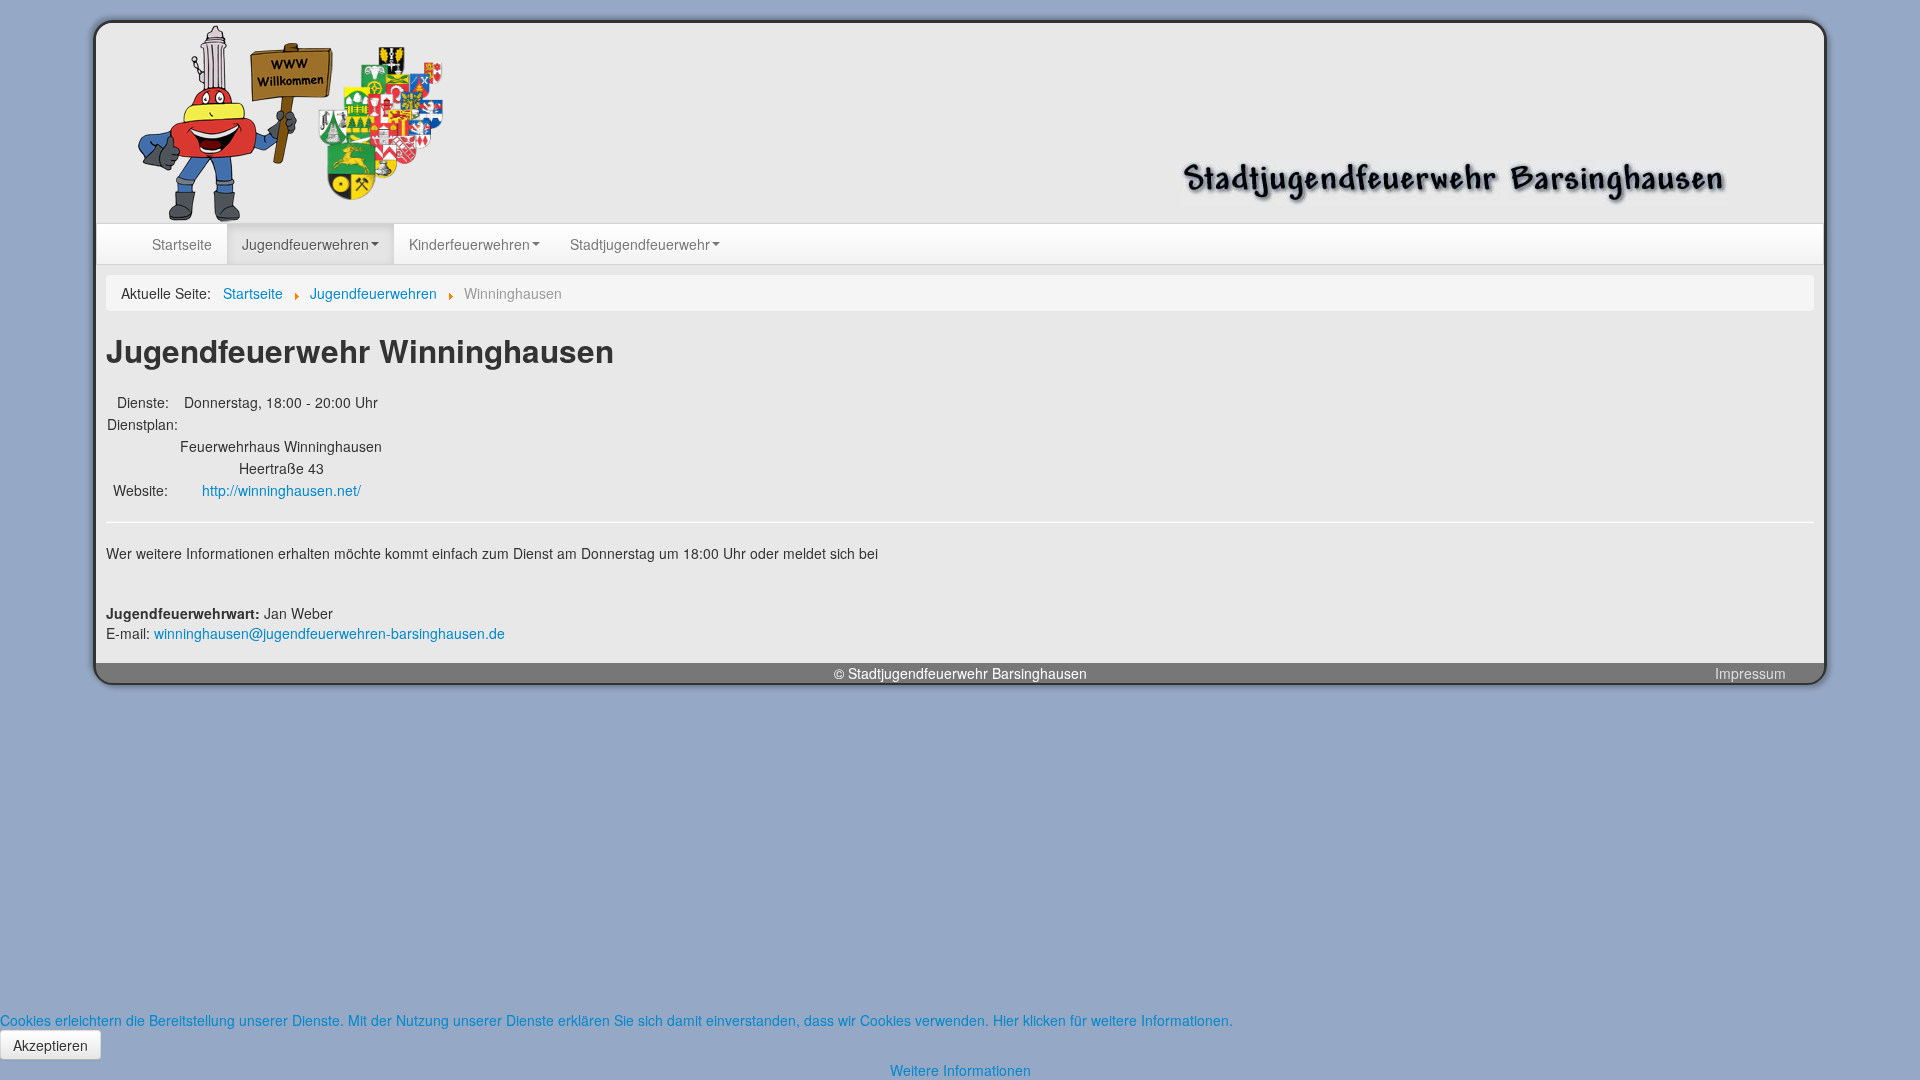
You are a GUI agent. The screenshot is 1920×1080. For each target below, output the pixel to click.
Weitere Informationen (960, 1070)
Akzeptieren (50, 1045)
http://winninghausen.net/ (281, 490)
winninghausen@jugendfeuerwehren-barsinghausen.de (329, 633)
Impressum (1750, 673)
